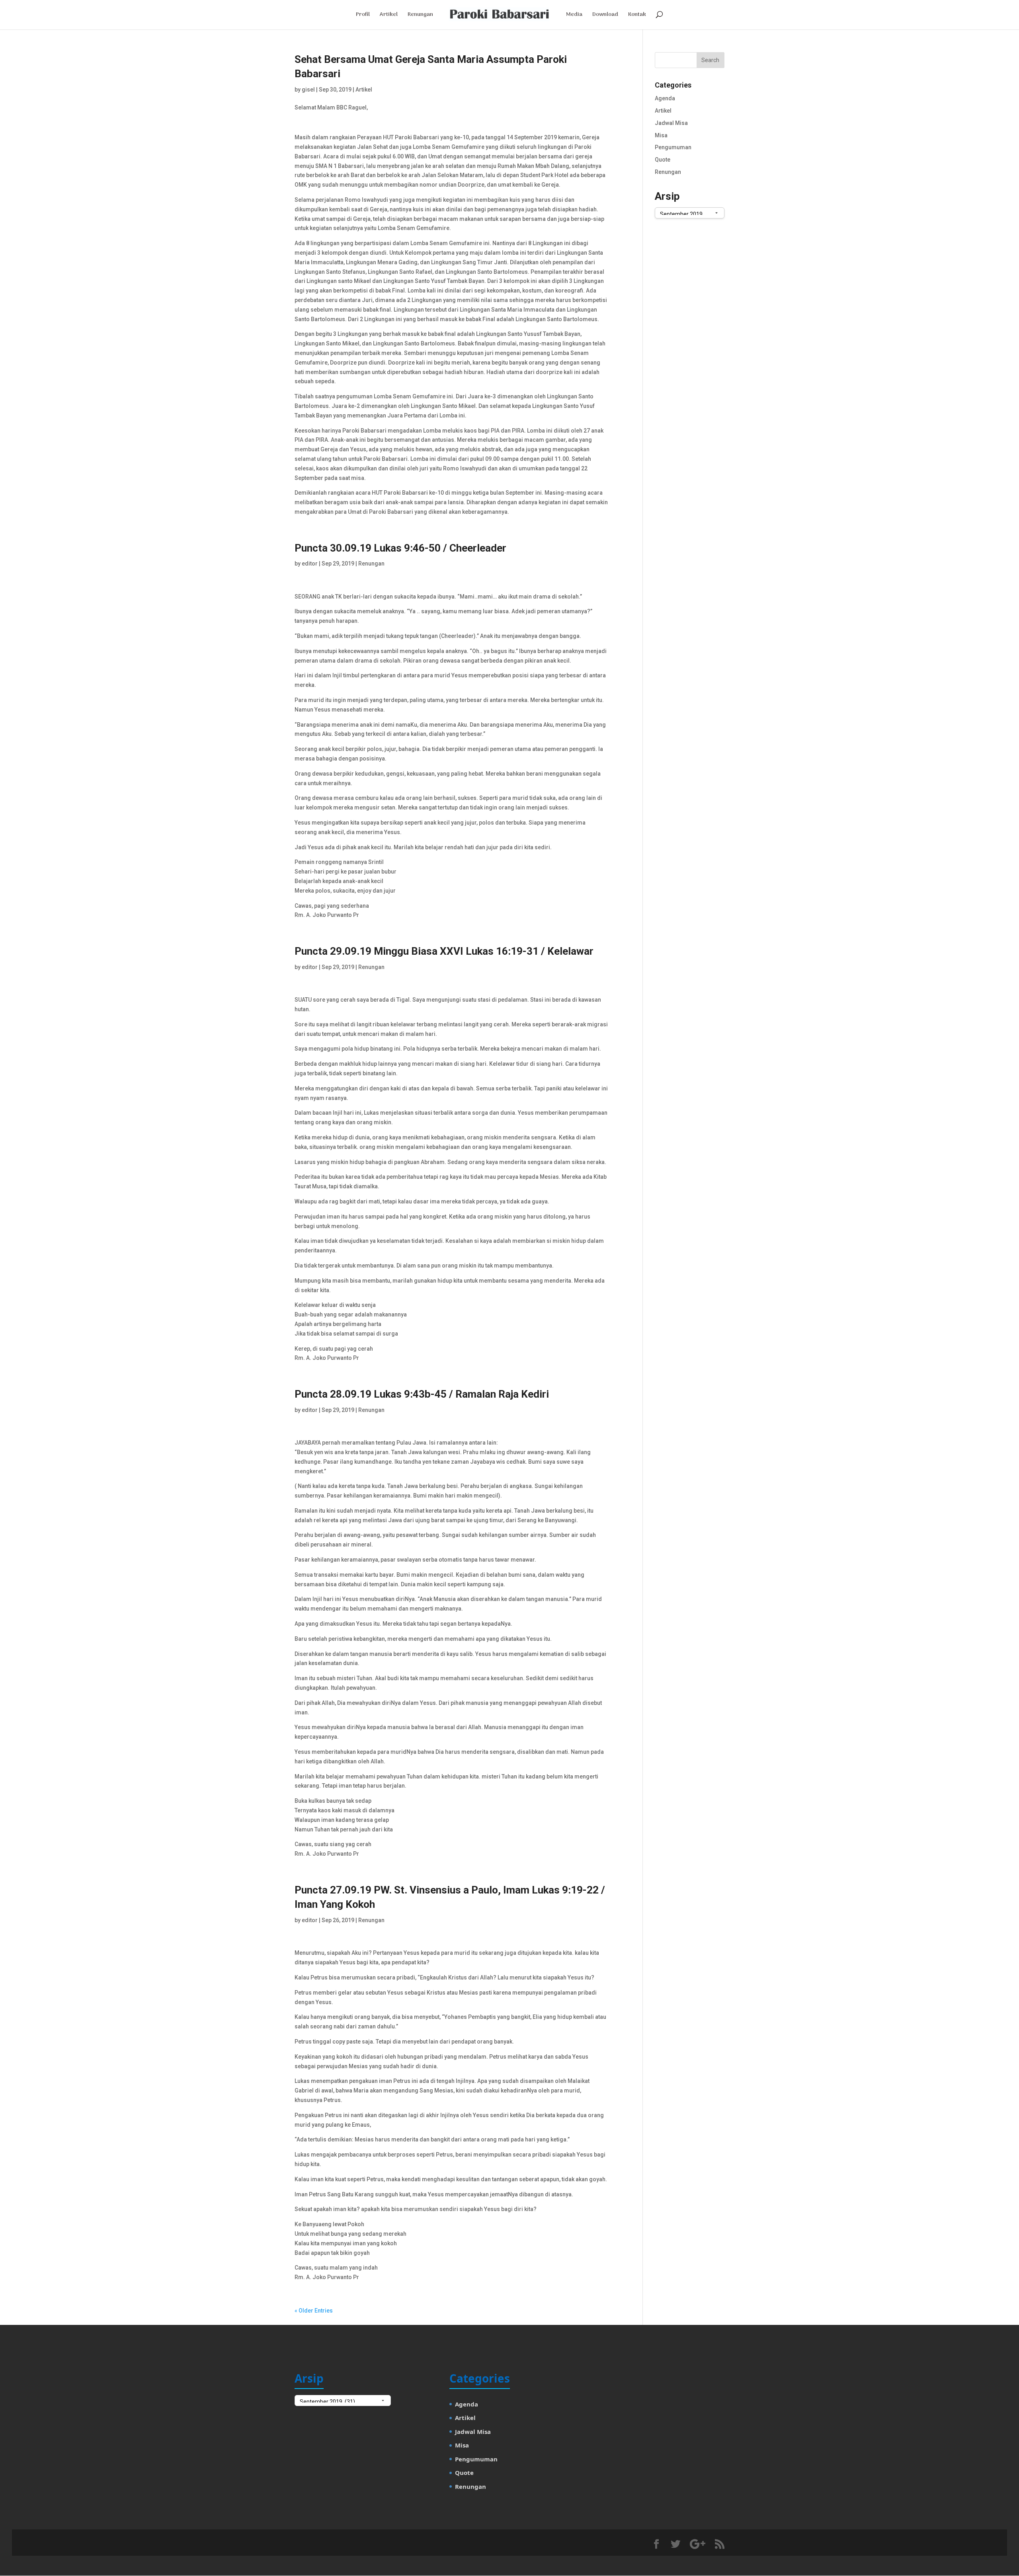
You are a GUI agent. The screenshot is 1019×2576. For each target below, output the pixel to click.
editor (310, 564)
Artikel (389, 16)
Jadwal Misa (671, 123)
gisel (308, 90)
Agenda (665, 98)
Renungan (420, 16)
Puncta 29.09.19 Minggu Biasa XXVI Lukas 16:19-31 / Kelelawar (444, 951)
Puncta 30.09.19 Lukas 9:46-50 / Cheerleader (400, 548)
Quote (663, 160)
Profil (363, 16)
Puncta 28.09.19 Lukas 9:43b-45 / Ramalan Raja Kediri (422, 1394)
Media (574, 16)
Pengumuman (673, 147)
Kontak (637, 16)
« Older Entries (314, 2311)
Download (605, 16)
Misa (661, 135)
